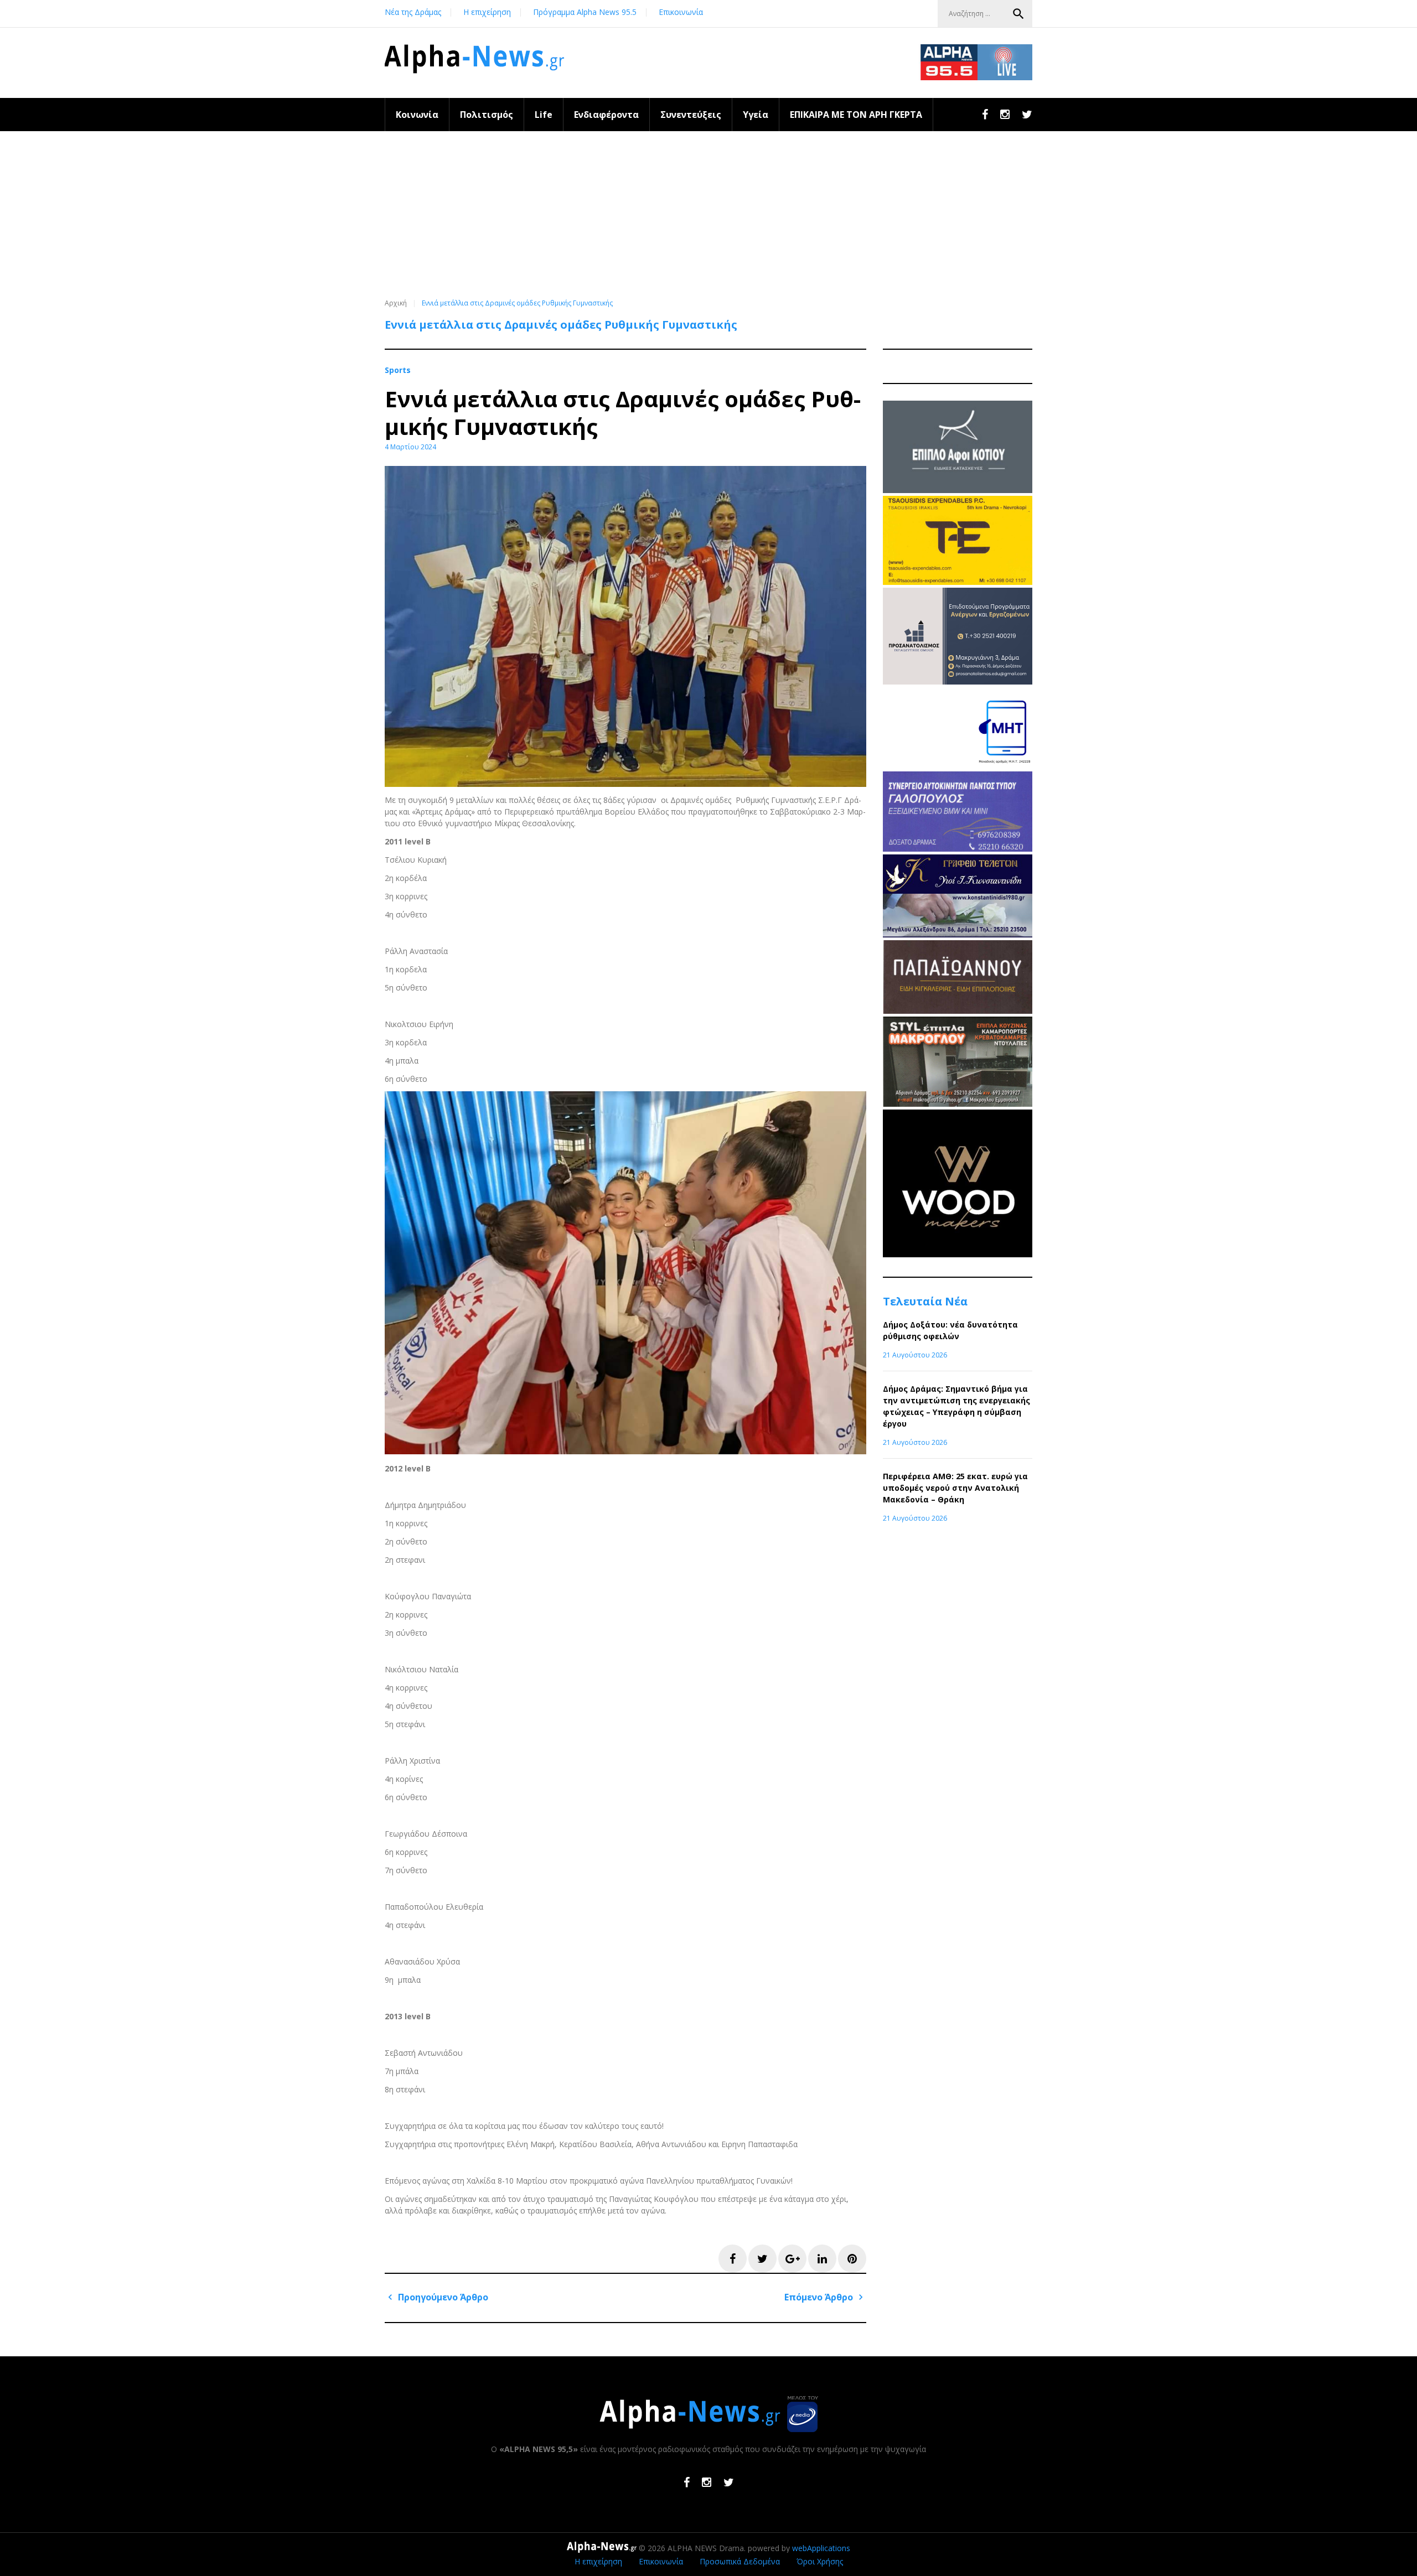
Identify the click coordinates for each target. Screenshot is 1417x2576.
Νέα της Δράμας (413, 12)
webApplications (821, 2548)
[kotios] (958, 490)
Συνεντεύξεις (691, 115)
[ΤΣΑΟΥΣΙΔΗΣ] (958, 582)
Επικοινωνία (681, 12)
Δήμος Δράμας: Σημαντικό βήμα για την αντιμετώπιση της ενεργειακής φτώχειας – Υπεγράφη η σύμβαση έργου (956, 1406)
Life (544, 115)
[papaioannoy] (958, 1011)
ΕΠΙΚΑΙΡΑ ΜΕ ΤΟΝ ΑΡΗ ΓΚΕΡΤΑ (856, 115)
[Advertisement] (708, 214)
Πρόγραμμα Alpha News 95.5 (585, 12)
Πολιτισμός (487, 115)
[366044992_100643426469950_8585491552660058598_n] (958, 1254)
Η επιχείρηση (487, 12)
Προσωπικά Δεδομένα (740, 2561)
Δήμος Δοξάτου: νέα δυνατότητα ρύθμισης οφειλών (950, 1330)
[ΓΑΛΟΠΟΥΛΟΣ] (958, 849)
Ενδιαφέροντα (606, 115)
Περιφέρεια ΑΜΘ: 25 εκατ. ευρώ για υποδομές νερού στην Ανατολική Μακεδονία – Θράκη (955, 1488)
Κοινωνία (417, 115)
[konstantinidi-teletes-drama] (958, 934)
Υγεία (756, 115)
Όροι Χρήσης (820, 2561)
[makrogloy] (958, 1104)
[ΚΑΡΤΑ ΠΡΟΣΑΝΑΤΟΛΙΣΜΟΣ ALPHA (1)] (958, 681)
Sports (398, 370)
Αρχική (396, 303)
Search (1018, 14)
